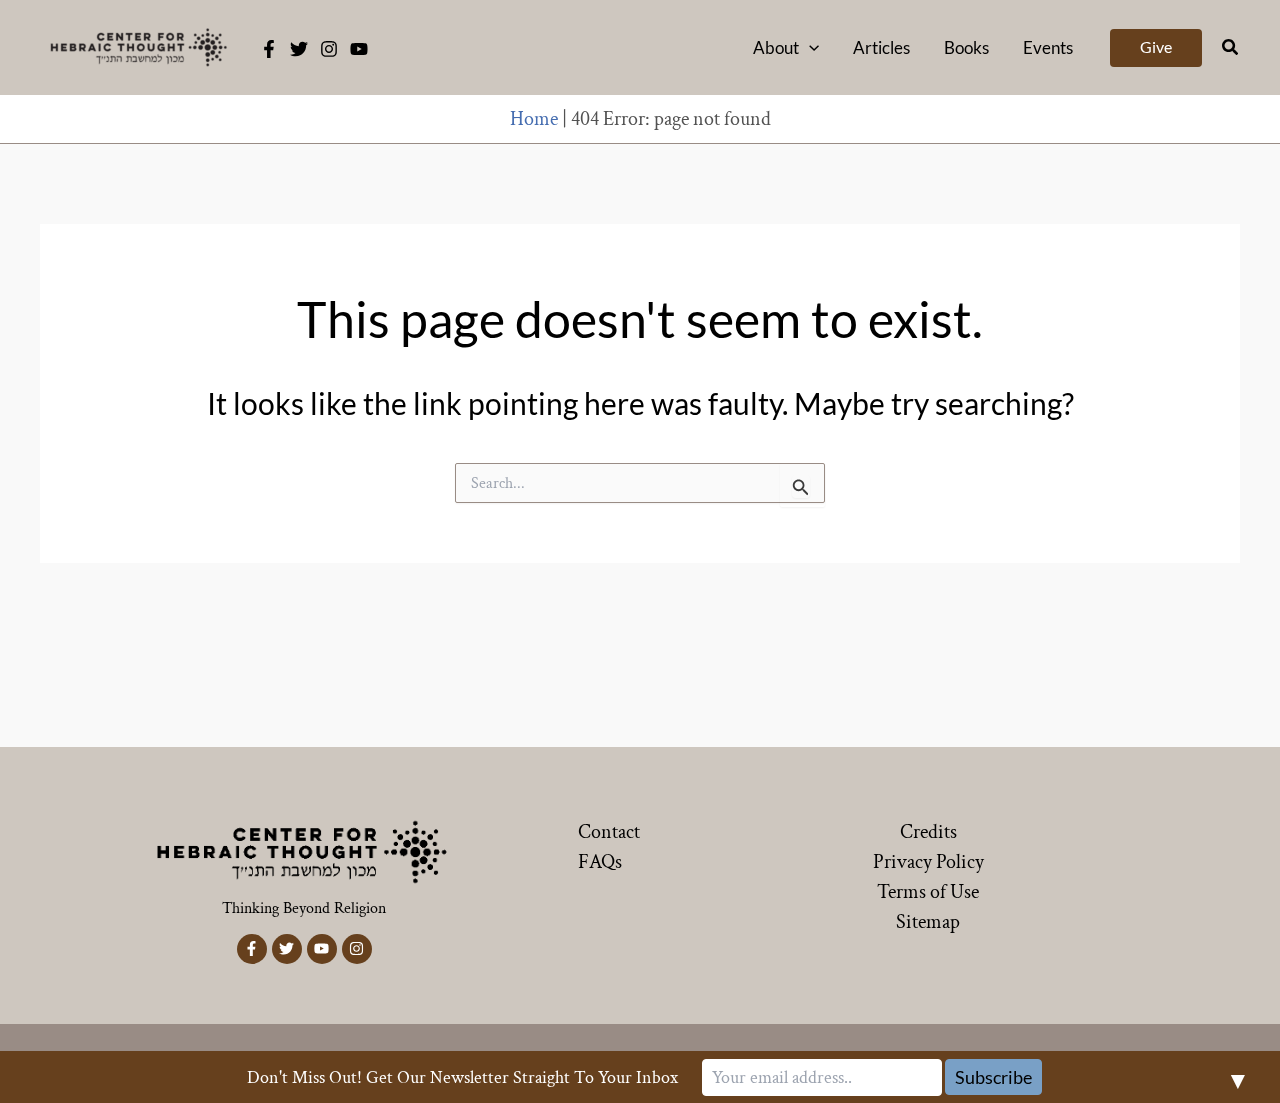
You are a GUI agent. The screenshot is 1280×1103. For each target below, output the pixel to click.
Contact (609, 832)
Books (966, 47)
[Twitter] (299, 49)
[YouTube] (359, 49)
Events (1048, 47)
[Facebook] (269, 49)
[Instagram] (329, 49)
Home (534, 119)
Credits (928, 832)
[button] (809, 48)
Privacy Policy (928, 862)
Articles (881, 47)
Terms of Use (928, 892)
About (776, 47)
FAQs (600, 862)
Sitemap (928, 922)
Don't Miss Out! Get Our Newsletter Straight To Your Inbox (462, 1077)
